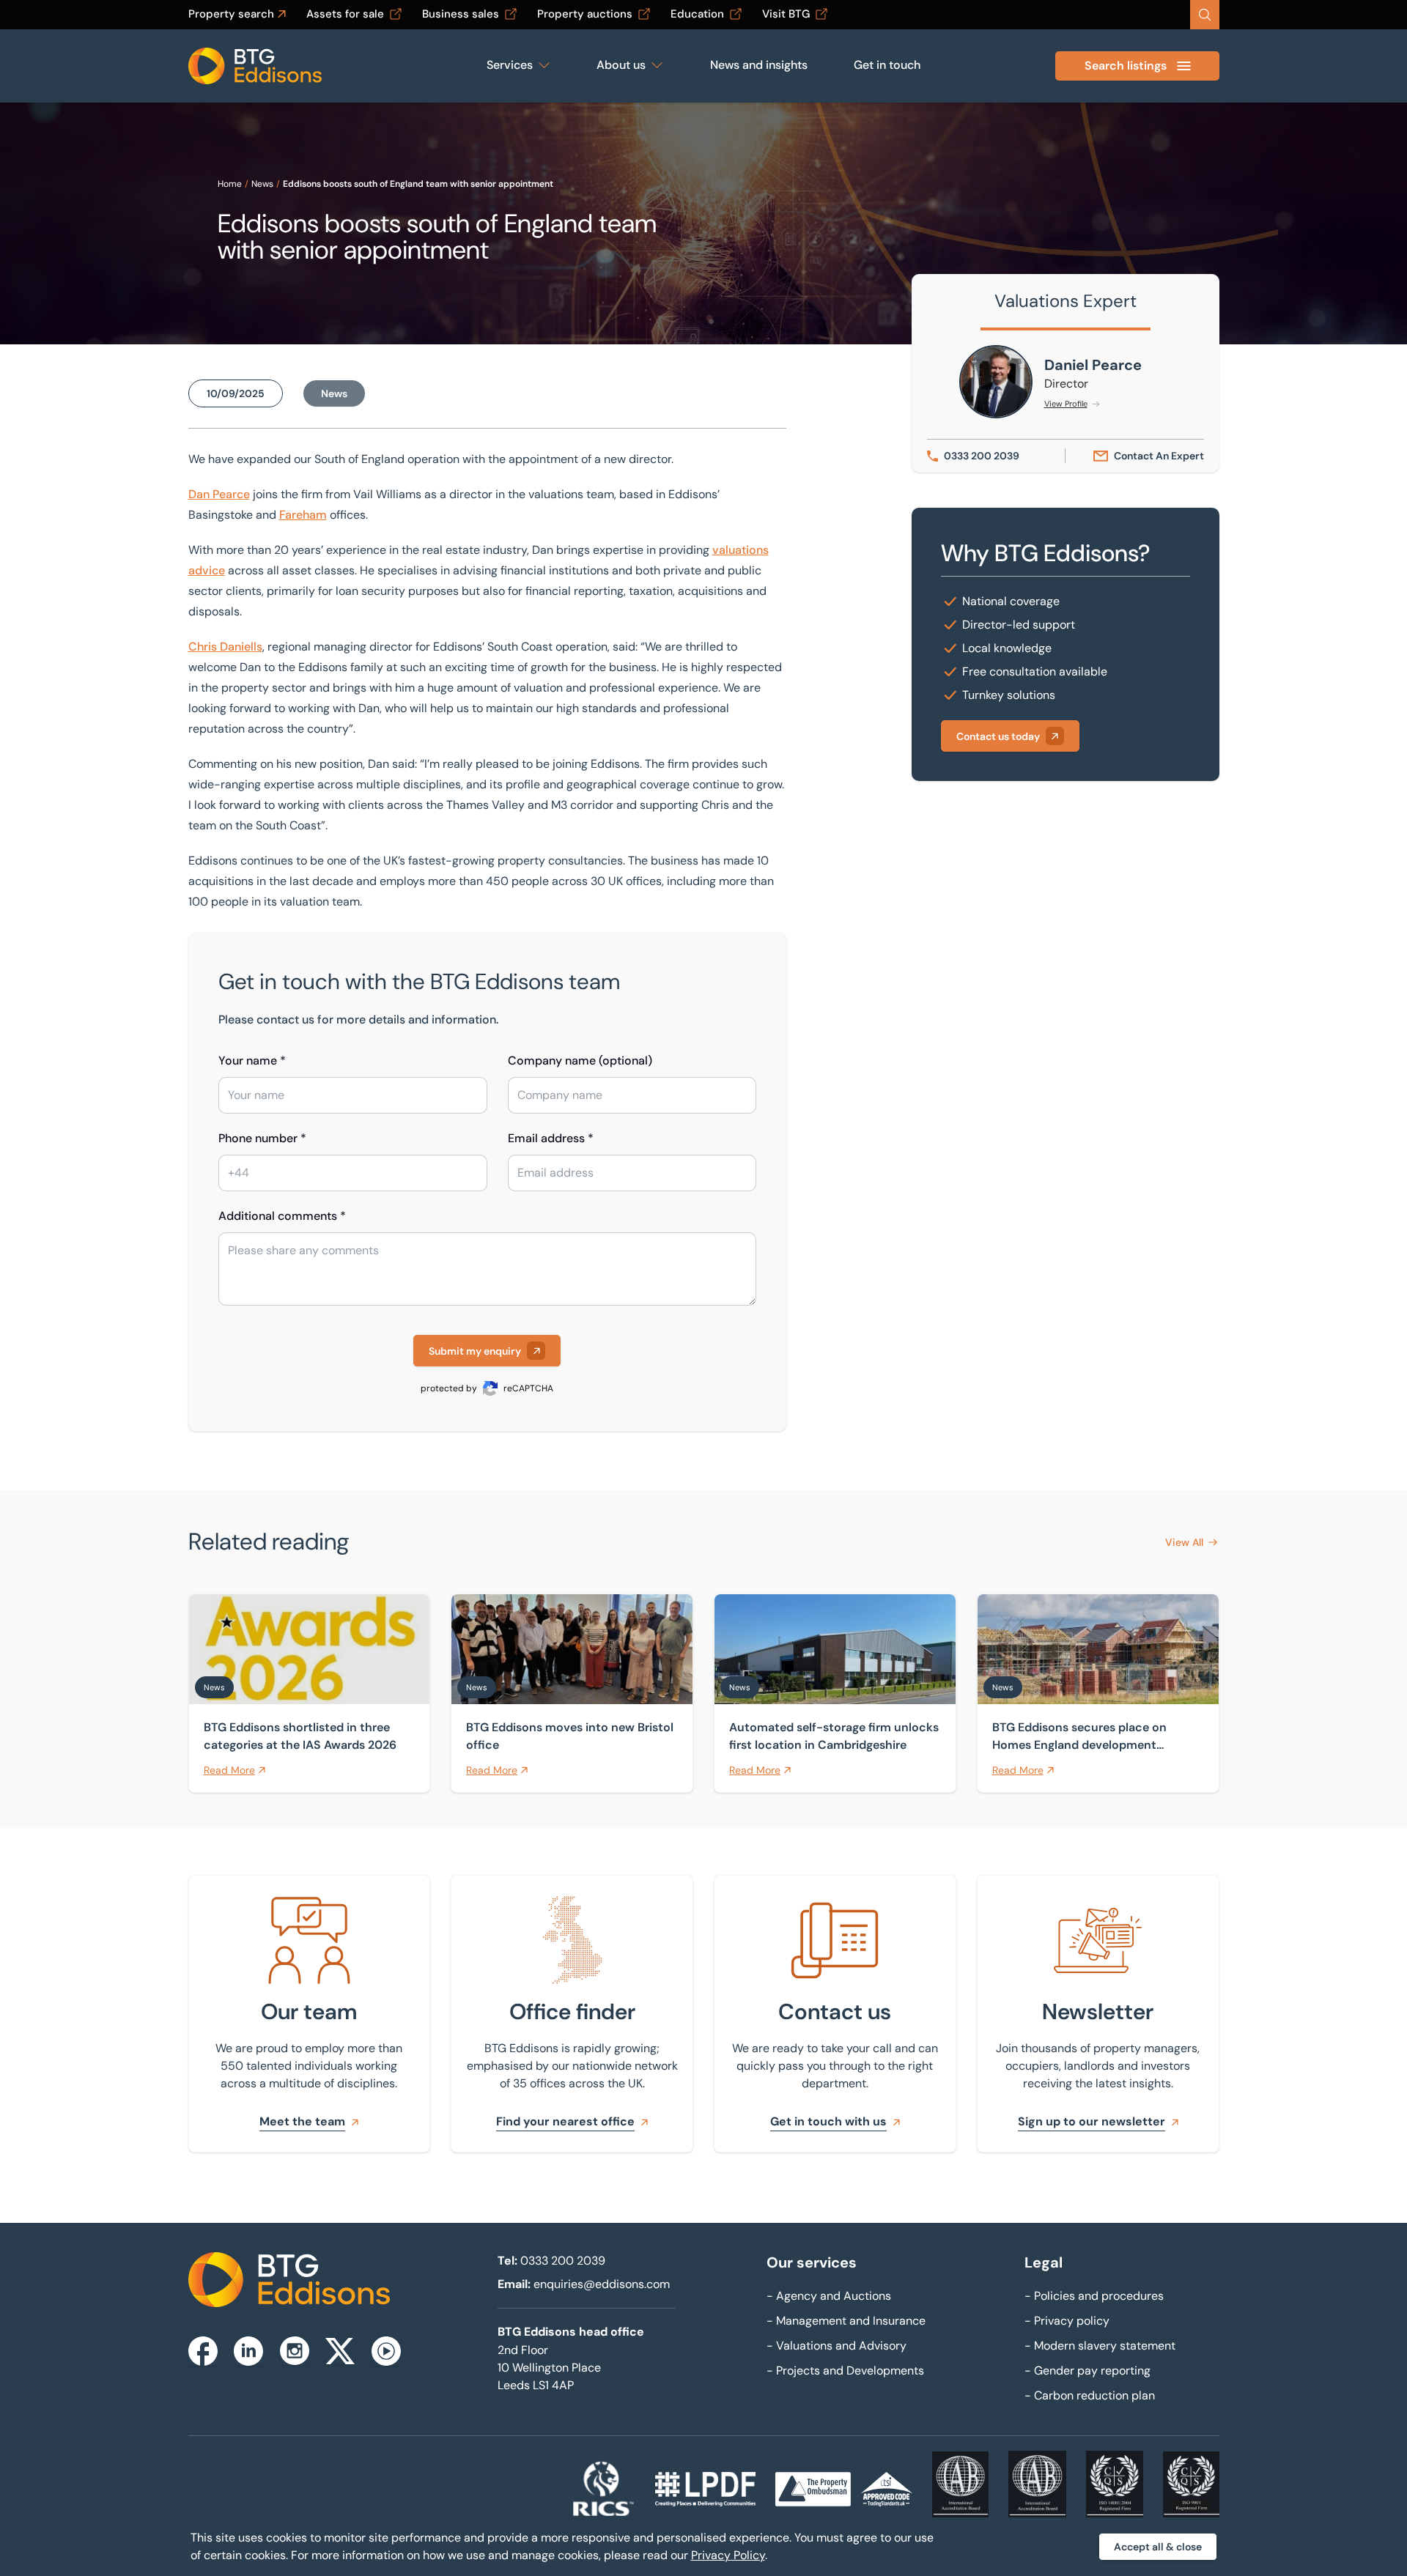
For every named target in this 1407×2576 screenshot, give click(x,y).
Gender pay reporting (1087, 2370)
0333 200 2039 (563, 2261)
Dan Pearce (219, 494)
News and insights (759, 65)
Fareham (303, 515)
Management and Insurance (846, 2321)
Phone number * (262, 1138)
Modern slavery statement (1100, 2346)
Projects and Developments (845, 2370)
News (262, 184)
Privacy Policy (728, 2555)
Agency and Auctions (829, 2296)
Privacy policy (1067, 2321)
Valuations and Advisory (837, 2346)
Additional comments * (282, 1216)
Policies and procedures (1094, 2296)
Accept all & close (1158, 2547)
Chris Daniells (225, 647)
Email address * (551, 1138)
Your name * (252, 1061)
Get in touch (887, 65)
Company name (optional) (580, 1061)
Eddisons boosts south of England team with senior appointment (418, 184)
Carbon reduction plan (1090, 2395)
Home (230, 184)
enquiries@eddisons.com (602, 2284)
